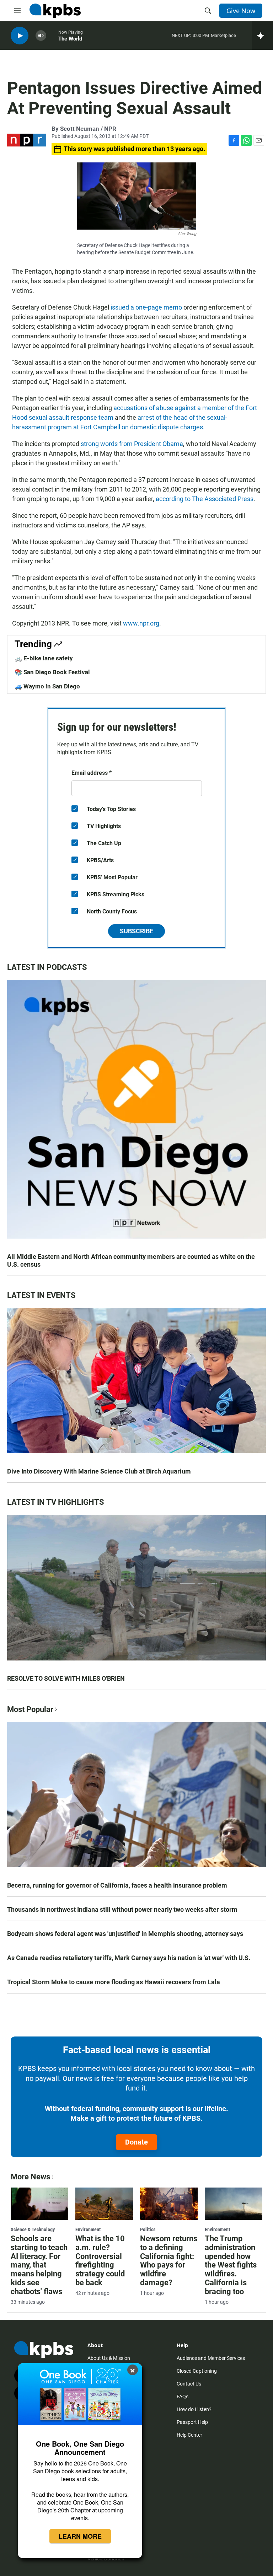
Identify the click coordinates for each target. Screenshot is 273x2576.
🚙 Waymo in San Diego (47, 686)
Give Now (241, 11)
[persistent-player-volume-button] (41, 36)
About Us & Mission (109, 2358)
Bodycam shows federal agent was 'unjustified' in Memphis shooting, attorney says (125, 1934)
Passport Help (192, 2422)
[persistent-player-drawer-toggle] (263, 36)
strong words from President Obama (132, 444)
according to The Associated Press (205, 499)
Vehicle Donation (106, 2559)
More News (30, 2177)
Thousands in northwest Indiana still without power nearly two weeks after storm (122, 1909)
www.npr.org (141, 623)
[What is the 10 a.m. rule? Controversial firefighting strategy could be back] (104, 2204)
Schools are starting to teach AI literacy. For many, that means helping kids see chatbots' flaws (39, 2265)
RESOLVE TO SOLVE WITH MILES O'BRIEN (66, 1678)
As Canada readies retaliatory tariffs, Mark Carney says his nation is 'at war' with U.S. (129, 1958)
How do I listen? (194, 2409)
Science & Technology (33, 2229)
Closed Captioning (197, 2371)
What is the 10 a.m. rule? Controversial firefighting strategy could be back (100, 2261)
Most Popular (30, 1709)
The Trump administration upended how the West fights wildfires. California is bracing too (231, 2265)
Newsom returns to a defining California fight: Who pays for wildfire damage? (169, 2261)
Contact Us (189, 2384)
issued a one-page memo (146, 307)
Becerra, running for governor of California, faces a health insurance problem (117, 1885)
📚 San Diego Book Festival (52, 672)
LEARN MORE (80, 2536)
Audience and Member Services (211, 2358)
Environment (88, 2229)
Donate (136, 2142)
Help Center (189, 2435)
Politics (148, 2229)
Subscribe (136, 931)
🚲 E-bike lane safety (44, 658)
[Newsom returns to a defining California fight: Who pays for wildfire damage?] (169, 2204)
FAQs (183, 2397)
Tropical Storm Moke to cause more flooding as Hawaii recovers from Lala (114, 1982)
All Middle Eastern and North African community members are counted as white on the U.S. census (131, 1260)
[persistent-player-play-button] (20, 36)
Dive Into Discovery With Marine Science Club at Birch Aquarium (99, 1471)
